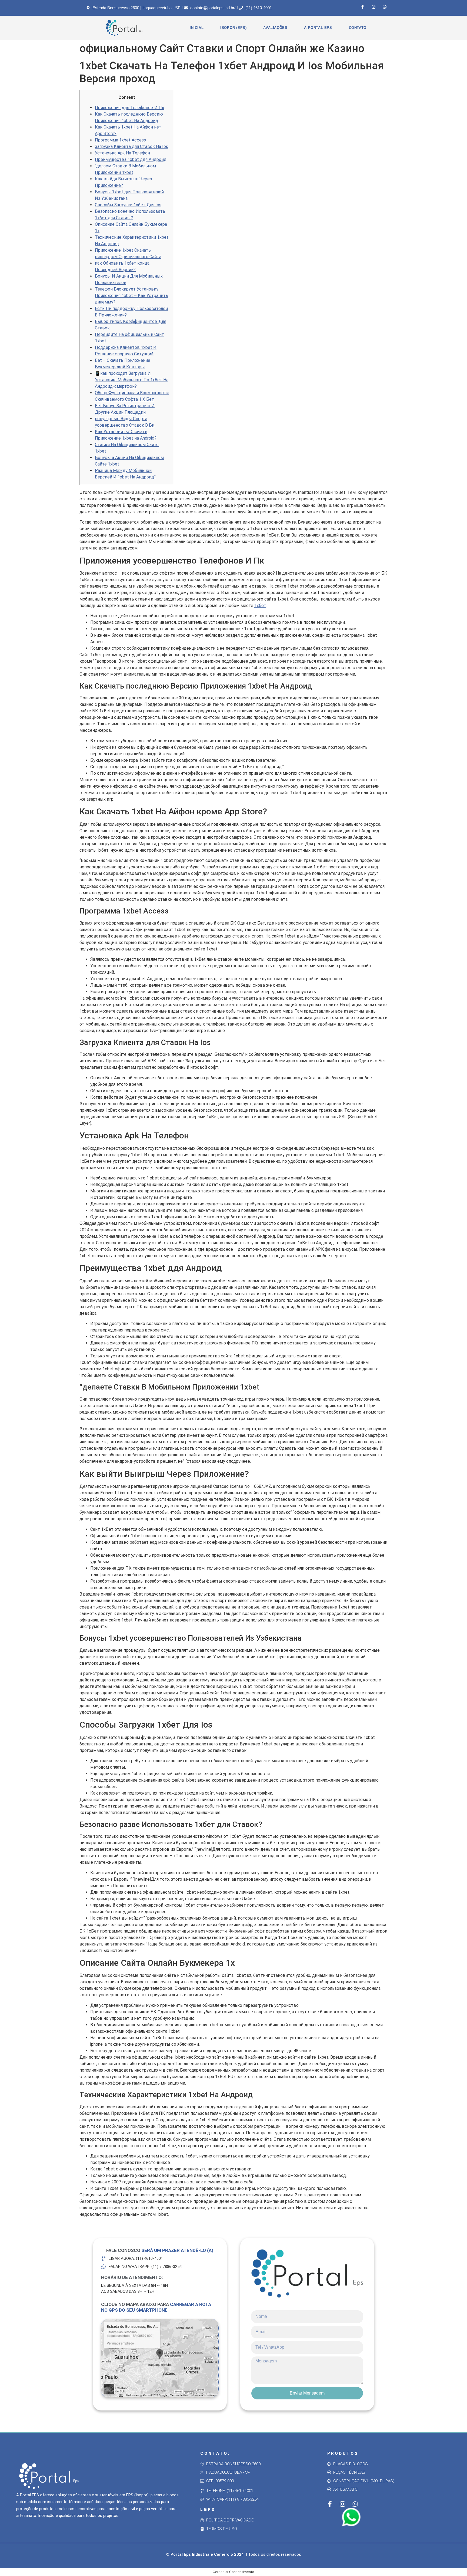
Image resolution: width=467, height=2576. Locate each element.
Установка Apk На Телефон (122, 153)
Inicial (197, 28)
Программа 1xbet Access (120, 140)
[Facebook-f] (363, 7)
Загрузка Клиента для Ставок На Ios (131, 146)
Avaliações (275, 28)
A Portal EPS (318, 28)
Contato (358, 28)
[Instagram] (374, 7)
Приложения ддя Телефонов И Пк (130, 108)
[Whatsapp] (385, 7)
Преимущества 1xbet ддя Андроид (131, 159)
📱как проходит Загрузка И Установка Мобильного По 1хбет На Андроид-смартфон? (132, 380)
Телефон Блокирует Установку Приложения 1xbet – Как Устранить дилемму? (131, 296)
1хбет (260, 606)
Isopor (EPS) (233, 28)
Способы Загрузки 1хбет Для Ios (128, 205)
